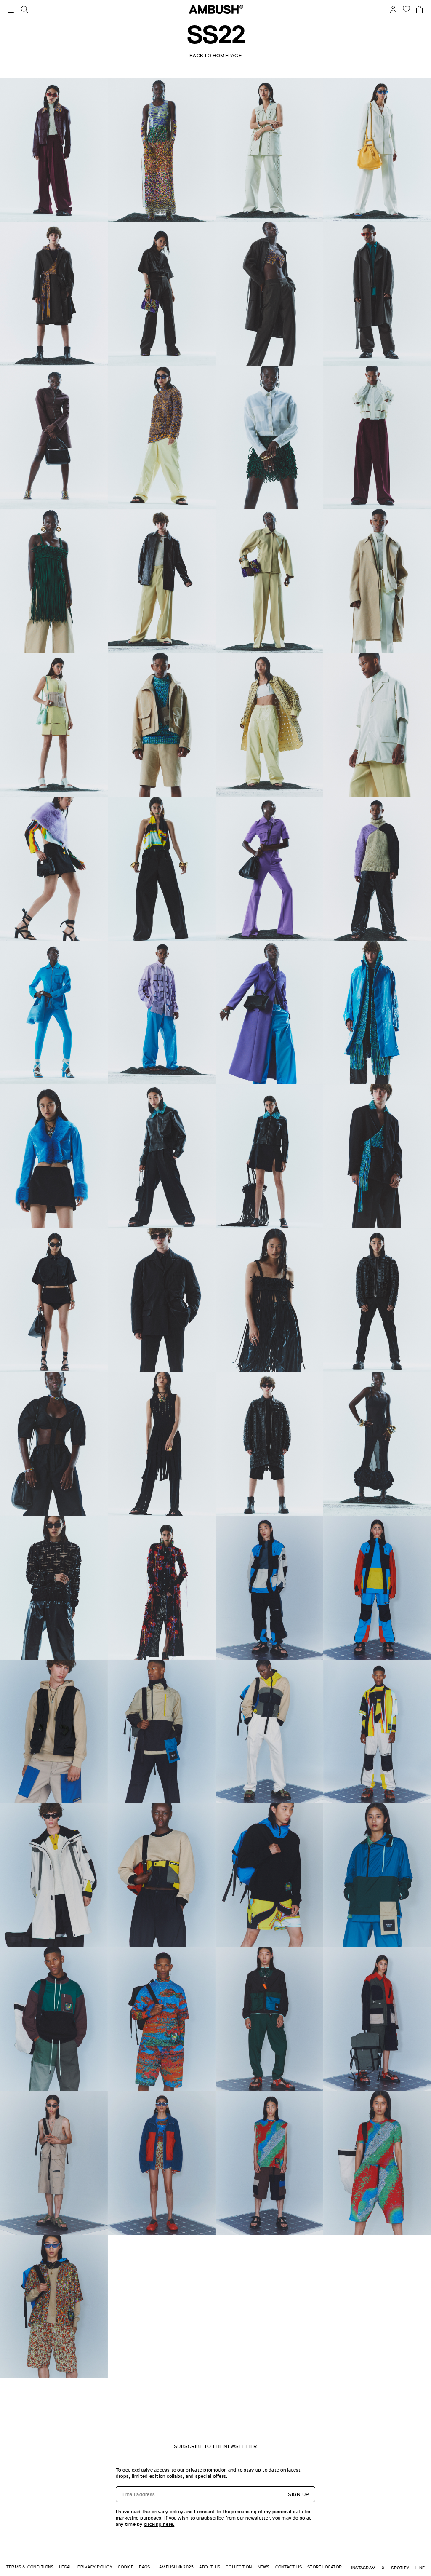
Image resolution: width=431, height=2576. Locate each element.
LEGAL (65, 2567)
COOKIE (126, 2567)
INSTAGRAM (363, 2568)
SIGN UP (298, 2494)
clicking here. (159, 2524)
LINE (420, 2568)
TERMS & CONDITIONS (30, 2567)
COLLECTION (239, 2567)
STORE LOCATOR (325, 2567)
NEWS (264, 2567)
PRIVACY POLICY (95, 2567)
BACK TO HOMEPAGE (215, 56)
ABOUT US (210, 2567)
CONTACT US (289, 2567)
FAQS (144, 2567)
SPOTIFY (400, 2568)
